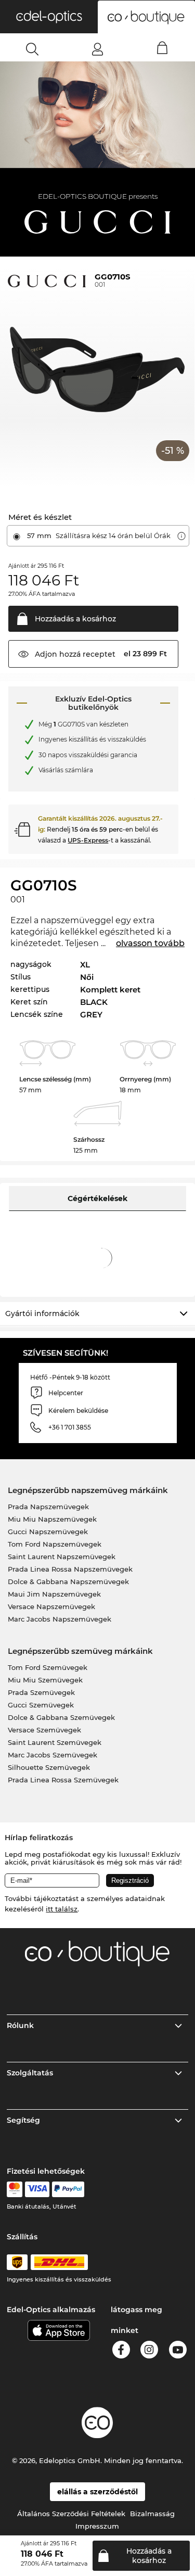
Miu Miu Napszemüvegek (52, 1519)
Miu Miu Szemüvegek (45, 1680)
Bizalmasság (152, 2514)
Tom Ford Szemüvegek (48, 1667)
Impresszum (97, 2526)
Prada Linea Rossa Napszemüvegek (70, 1569)
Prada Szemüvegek (41, 1692)
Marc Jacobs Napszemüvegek (60, 1619)
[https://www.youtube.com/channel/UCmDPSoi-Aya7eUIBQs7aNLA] (178, 2351)
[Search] (32, 49)
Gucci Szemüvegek (41, 1705)
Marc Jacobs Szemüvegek (53, 1755)
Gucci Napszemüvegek (48, 1532)
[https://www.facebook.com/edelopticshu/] (121, 2351)
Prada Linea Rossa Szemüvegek (63, 1780)
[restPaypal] (68, 2189)
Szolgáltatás (30, 2073)
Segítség (23, 2120)
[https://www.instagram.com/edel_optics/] (149, 2351)
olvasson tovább (150, 943)
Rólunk (20, 2025)
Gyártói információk (42, 1313)
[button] (49, 17)
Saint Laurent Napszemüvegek (62, 1557)
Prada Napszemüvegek (48, 1507)
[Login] (97, 49)
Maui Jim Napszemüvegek (54, 1594)
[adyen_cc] (15, 2189)
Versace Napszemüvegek (51, 1606)
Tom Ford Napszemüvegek (55, 1544)
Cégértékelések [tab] (97, 1198)
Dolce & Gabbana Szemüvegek (61, 1717)
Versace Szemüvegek (44, 1730)
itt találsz (62, 1909)
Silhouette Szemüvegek (49, 1767)
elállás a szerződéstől (97, 2492)
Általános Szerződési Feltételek (71, 2514)
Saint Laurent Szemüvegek (55, 1742)
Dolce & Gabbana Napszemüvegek (68, 1582)
